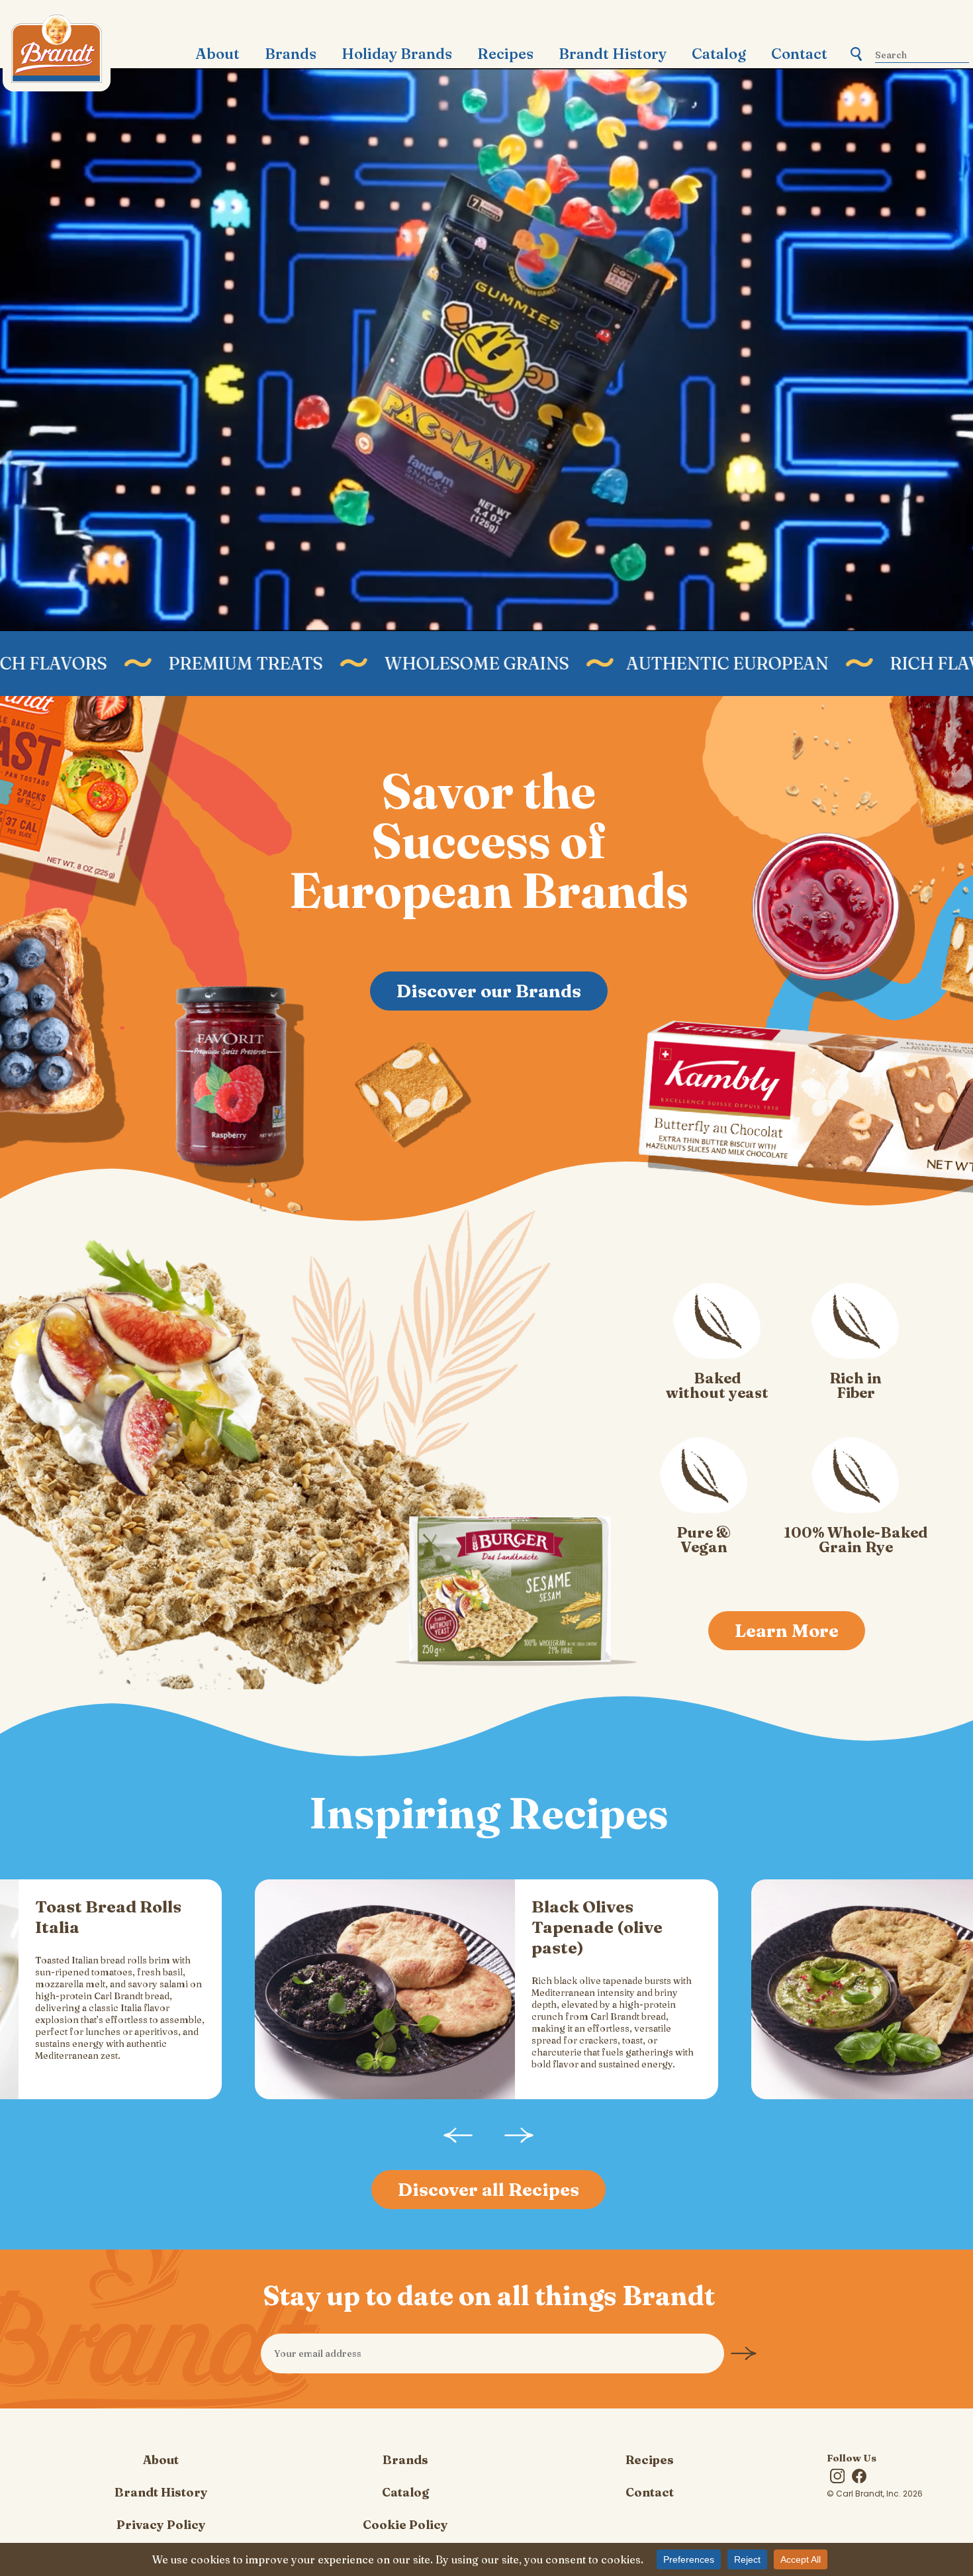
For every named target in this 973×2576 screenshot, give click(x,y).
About (217, 54)
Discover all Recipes (488, 2190)
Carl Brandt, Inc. (57, 53)
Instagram (837, 2476)
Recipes (505, 54)
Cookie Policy (405, 2525)
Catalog (719, 54)
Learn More (787, 1631)
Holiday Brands (397, 54)
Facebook (859, 2476)
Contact (799, 54)
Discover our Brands (489, 991)
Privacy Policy (161, 2525)
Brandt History (613, 54)
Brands (291, 54)
